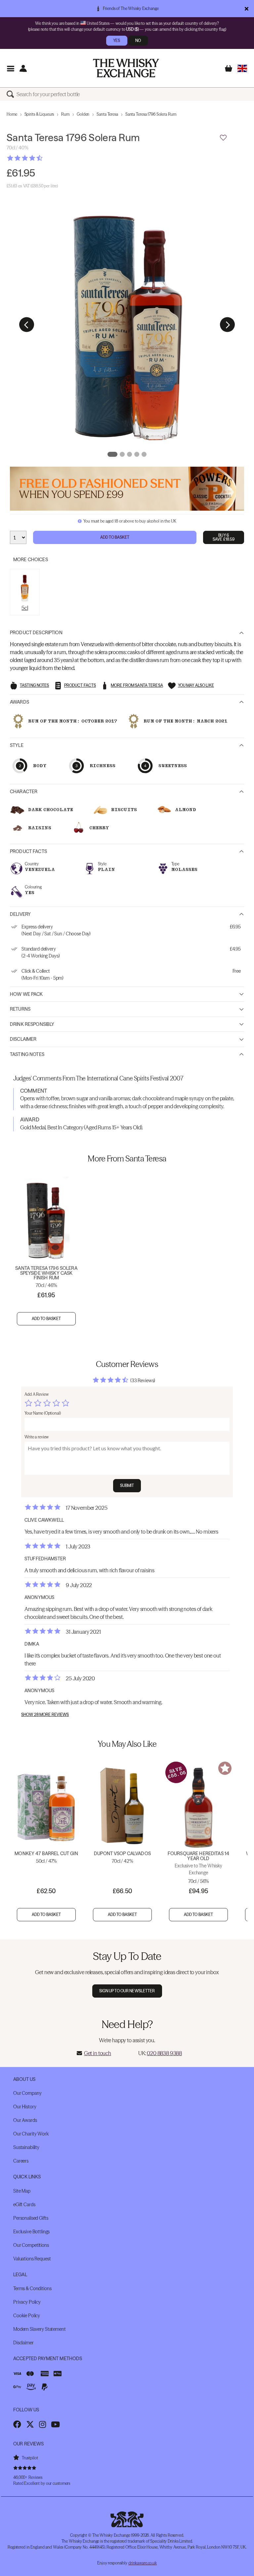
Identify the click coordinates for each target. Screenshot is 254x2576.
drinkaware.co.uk (143, 2563)
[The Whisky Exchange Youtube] (55, 2424)
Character (24, 792)
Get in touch (98, 2053)
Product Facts (28, 851)
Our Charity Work (31, 2134)
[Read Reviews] (41, 158)
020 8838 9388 (164, 2053)
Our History (25, 2107)
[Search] (12, 94)
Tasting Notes (27, 1054)
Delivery (20, 914)
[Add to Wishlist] (223, 138)
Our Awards (25, 2120)
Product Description (36, 633)
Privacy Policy (27, 2302)
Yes (117, 40)
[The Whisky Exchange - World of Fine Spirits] (126, 68)
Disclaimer (23, 1039)
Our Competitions (31, 2245)
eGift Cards (24, 2205)
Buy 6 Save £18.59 (224, 537)
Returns (20, 1009)
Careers (21, 2161)
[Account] (23, 68)
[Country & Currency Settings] (242, 68)
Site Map (22, 2191)
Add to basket (46, 1319)
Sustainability (26, 2147)
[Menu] (10, 68)
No (138, 40)
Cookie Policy (27, 2316)
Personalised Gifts (31, 2218)
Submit (127, 1485)
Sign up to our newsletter (127, 1991)
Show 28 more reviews (45, 1715)
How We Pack (26, 994)
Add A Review (37, 1394)
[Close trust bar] (247, 9)
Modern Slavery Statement (40, 2329)
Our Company (27, 2093)
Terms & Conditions (32, 2288)
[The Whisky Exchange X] (30, 2424)
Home (12, 114)
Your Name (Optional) (43, 1413)
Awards (20, 702)
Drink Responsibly (32, 1024)
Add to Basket (115, 537)
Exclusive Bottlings (31, 2232)
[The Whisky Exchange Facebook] (17, 2424)
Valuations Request (32, 2259)
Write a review (37, 1437)
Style (17, 745)
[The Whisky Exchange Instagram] (42, 2424)
